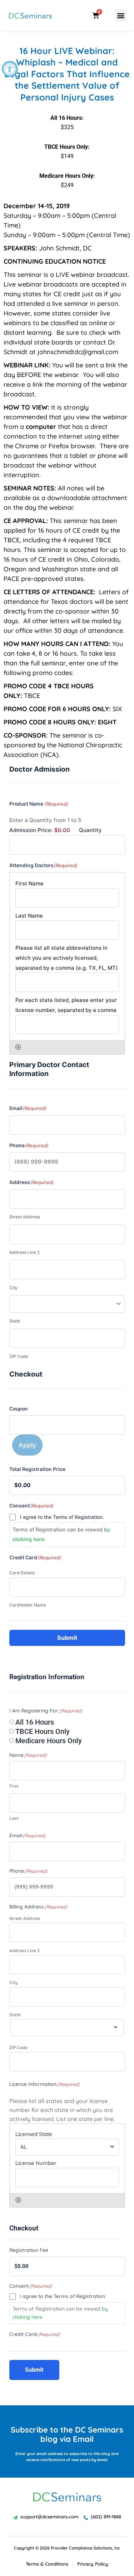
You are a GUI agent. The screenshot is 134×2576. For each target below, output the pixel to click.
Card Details (22, 1573)
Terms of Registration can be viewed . (61, 1534)
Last (14, 1818)
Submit (67, 1638)
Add (18, 1047)
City (13, 1288)
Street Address (25, 1217)
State (15, 1321)
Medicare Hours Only (49, 1741)
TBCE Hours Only (43, 1731)
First (14, 1786)
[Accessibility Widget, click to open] (10, 69)
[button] (121, 15)
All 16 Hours (35, 1722)
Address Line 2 (24, 1252)
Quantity (90, 830)
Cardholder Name (28, 1605)
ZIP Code (19, 1356)
